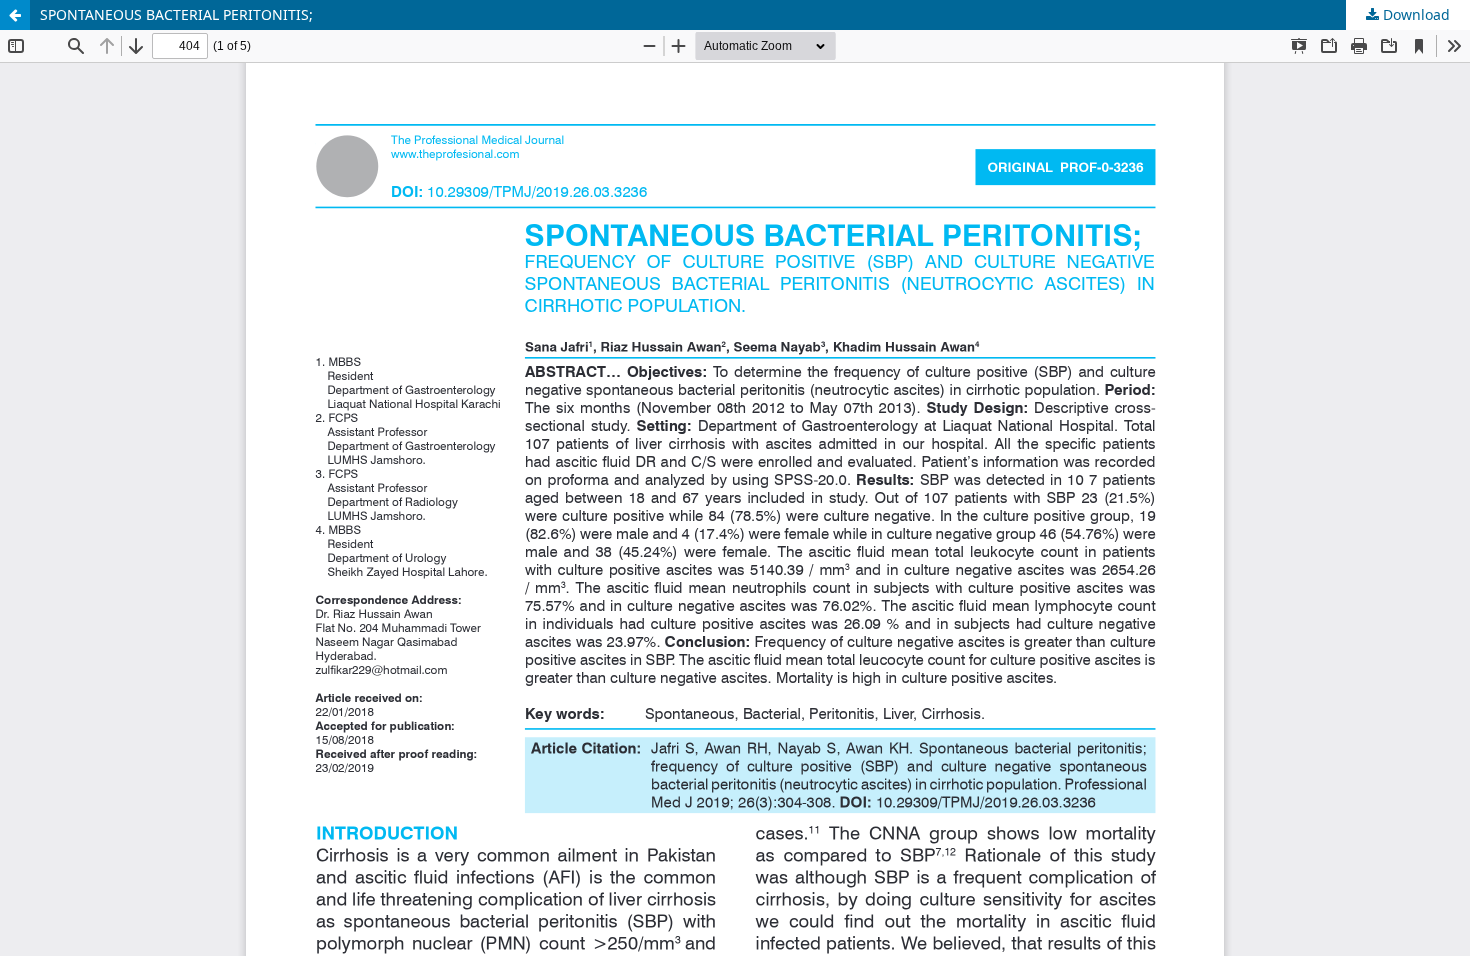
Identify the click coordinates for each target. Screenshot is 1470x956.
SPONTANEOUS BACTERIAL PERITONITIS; (176, 14)
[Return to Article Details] (15, 15)
